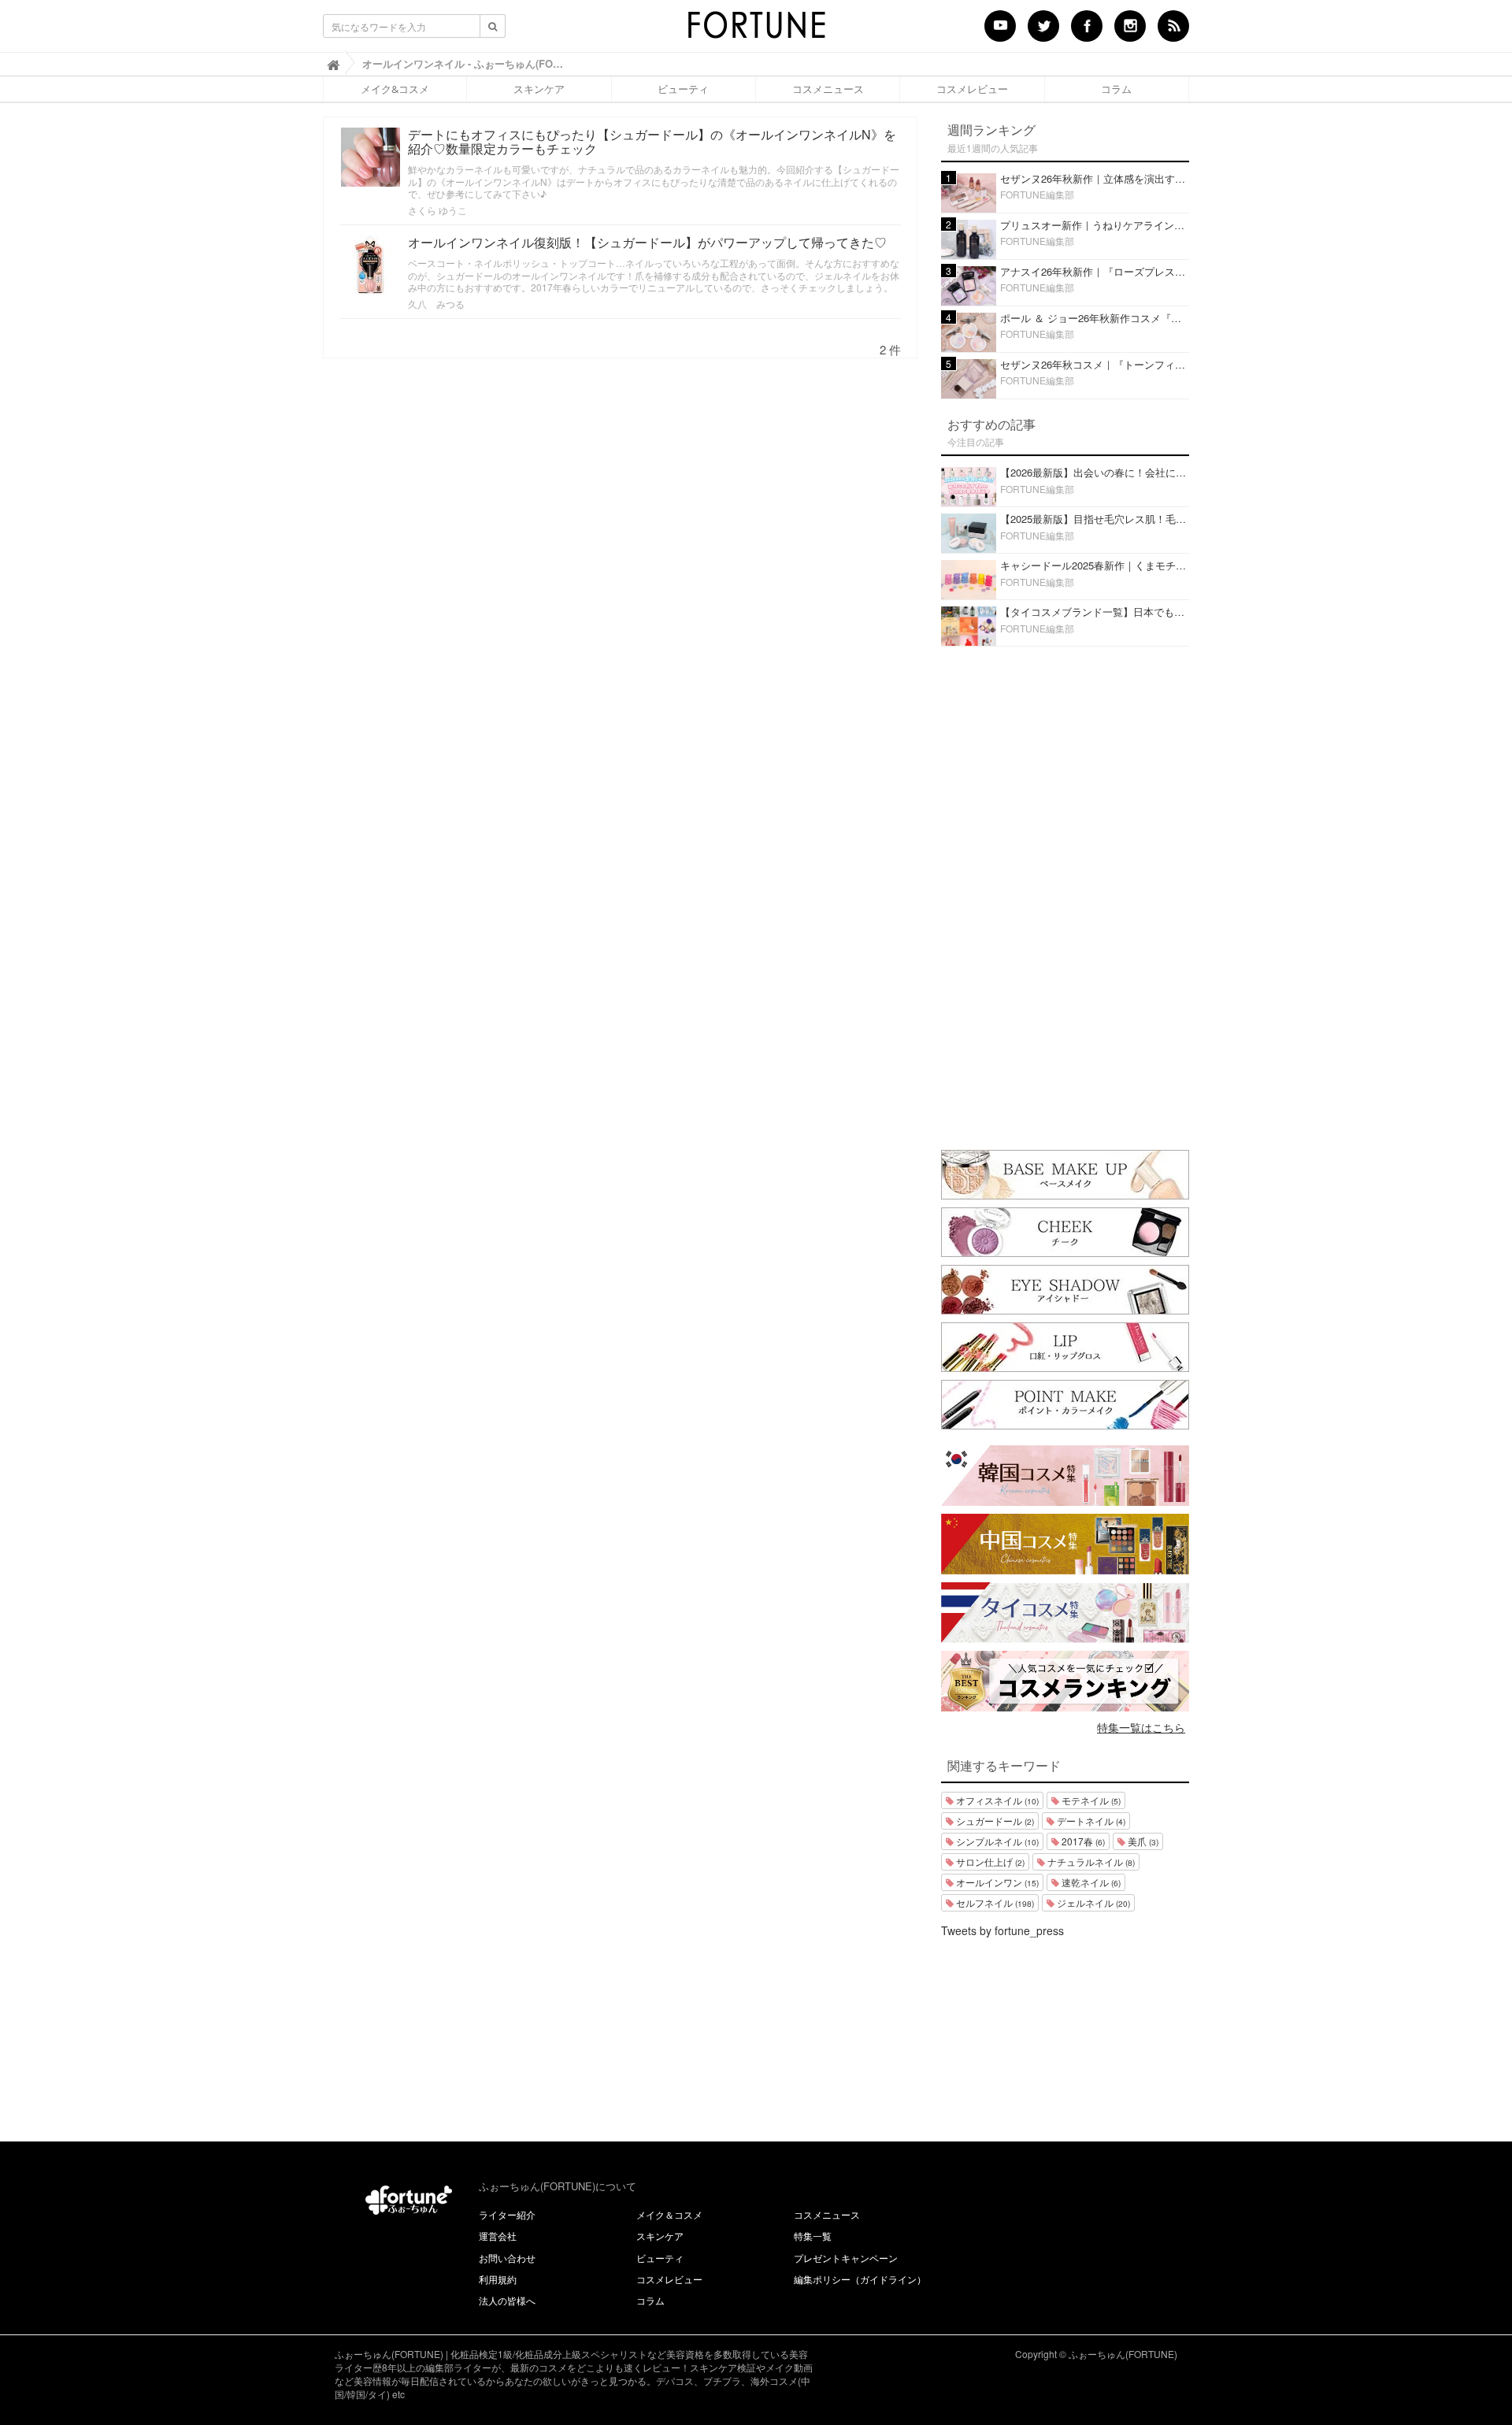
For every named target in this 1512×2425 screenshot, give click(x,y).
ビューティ (683, 89)
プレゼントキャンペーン (846, 2258)
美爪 (1142, 1841)
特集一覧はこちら (1141, 1727)
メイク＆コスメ (669, 2214)
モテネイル (1090, 1800)
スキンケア (539, 89)
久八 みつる (436, 304)
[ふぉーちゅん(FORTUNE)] (756, 30)
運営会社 (498, 2236)
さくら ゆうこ (437, 210)
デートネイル (1090, 1821)
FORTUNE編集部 (1037, 194)
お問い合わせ (507, 2258)
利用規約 (498, 2279)
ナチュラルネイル (1090, 1861)
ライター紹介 (507, 2214)
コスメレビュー (972, 89)
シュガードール (994, 1821)
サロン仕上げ (989, 1861)
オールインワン (996, 1882)
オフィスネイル (996, 1800)
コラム (1116, 89)
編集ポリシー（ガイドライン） (860, 2279)
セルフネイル (994, 1902)
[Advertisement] (1065, 895)
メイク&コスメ (395, 89)
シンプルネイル (996, 1841)
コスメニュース (828, 89)
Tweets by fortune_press (1002, 1930)
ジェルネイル (1092, 1902)
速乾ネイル (1090, 1882)
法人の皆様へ (507, 2300)
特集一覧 (813, 2236)
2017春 (1082, 1841)
